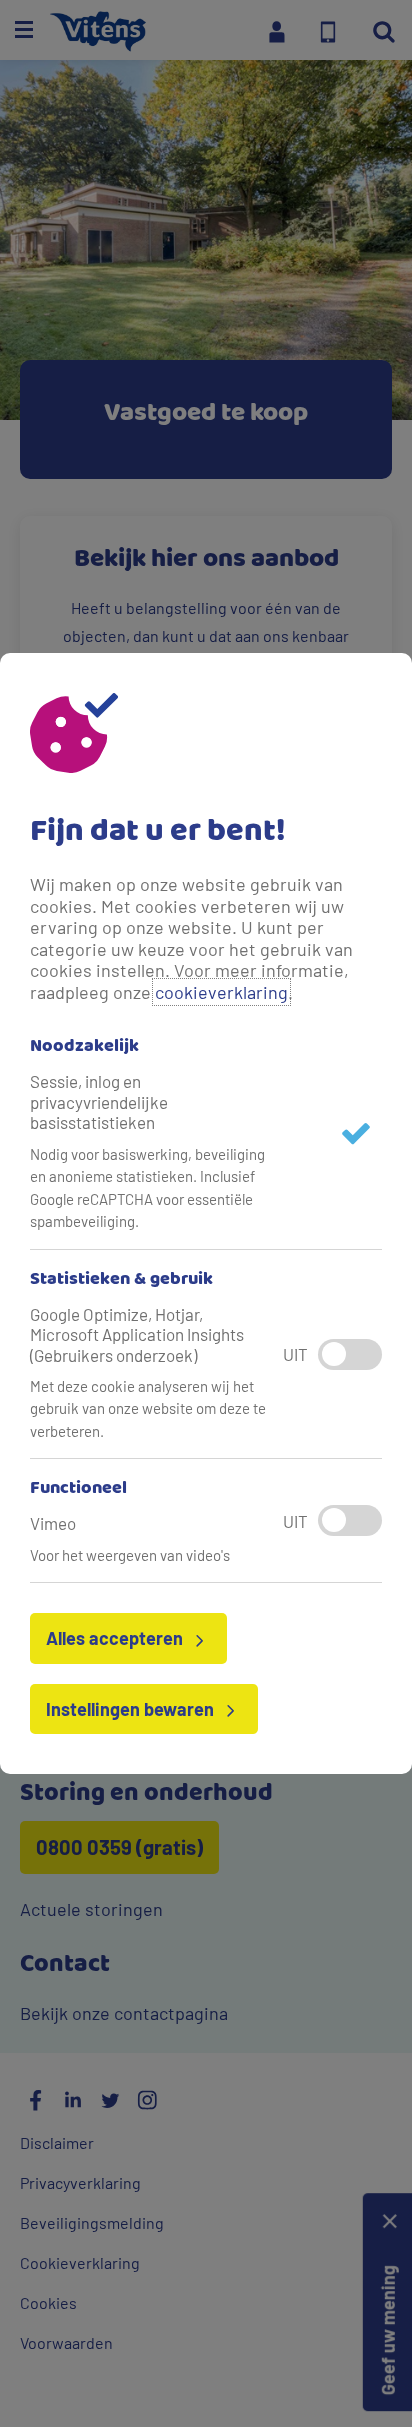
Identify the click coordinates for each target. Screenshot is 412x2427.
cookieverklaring (221, 992)
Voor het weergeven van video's (130, 1555)
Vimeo (53, 1523)
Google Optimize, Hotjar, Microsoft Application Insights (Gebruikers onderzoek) (137, 1334)
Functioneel (78, 1489)
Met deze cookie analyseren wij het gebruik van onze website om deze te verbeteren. (148, 1408)
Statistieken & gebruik (121, 1280)
